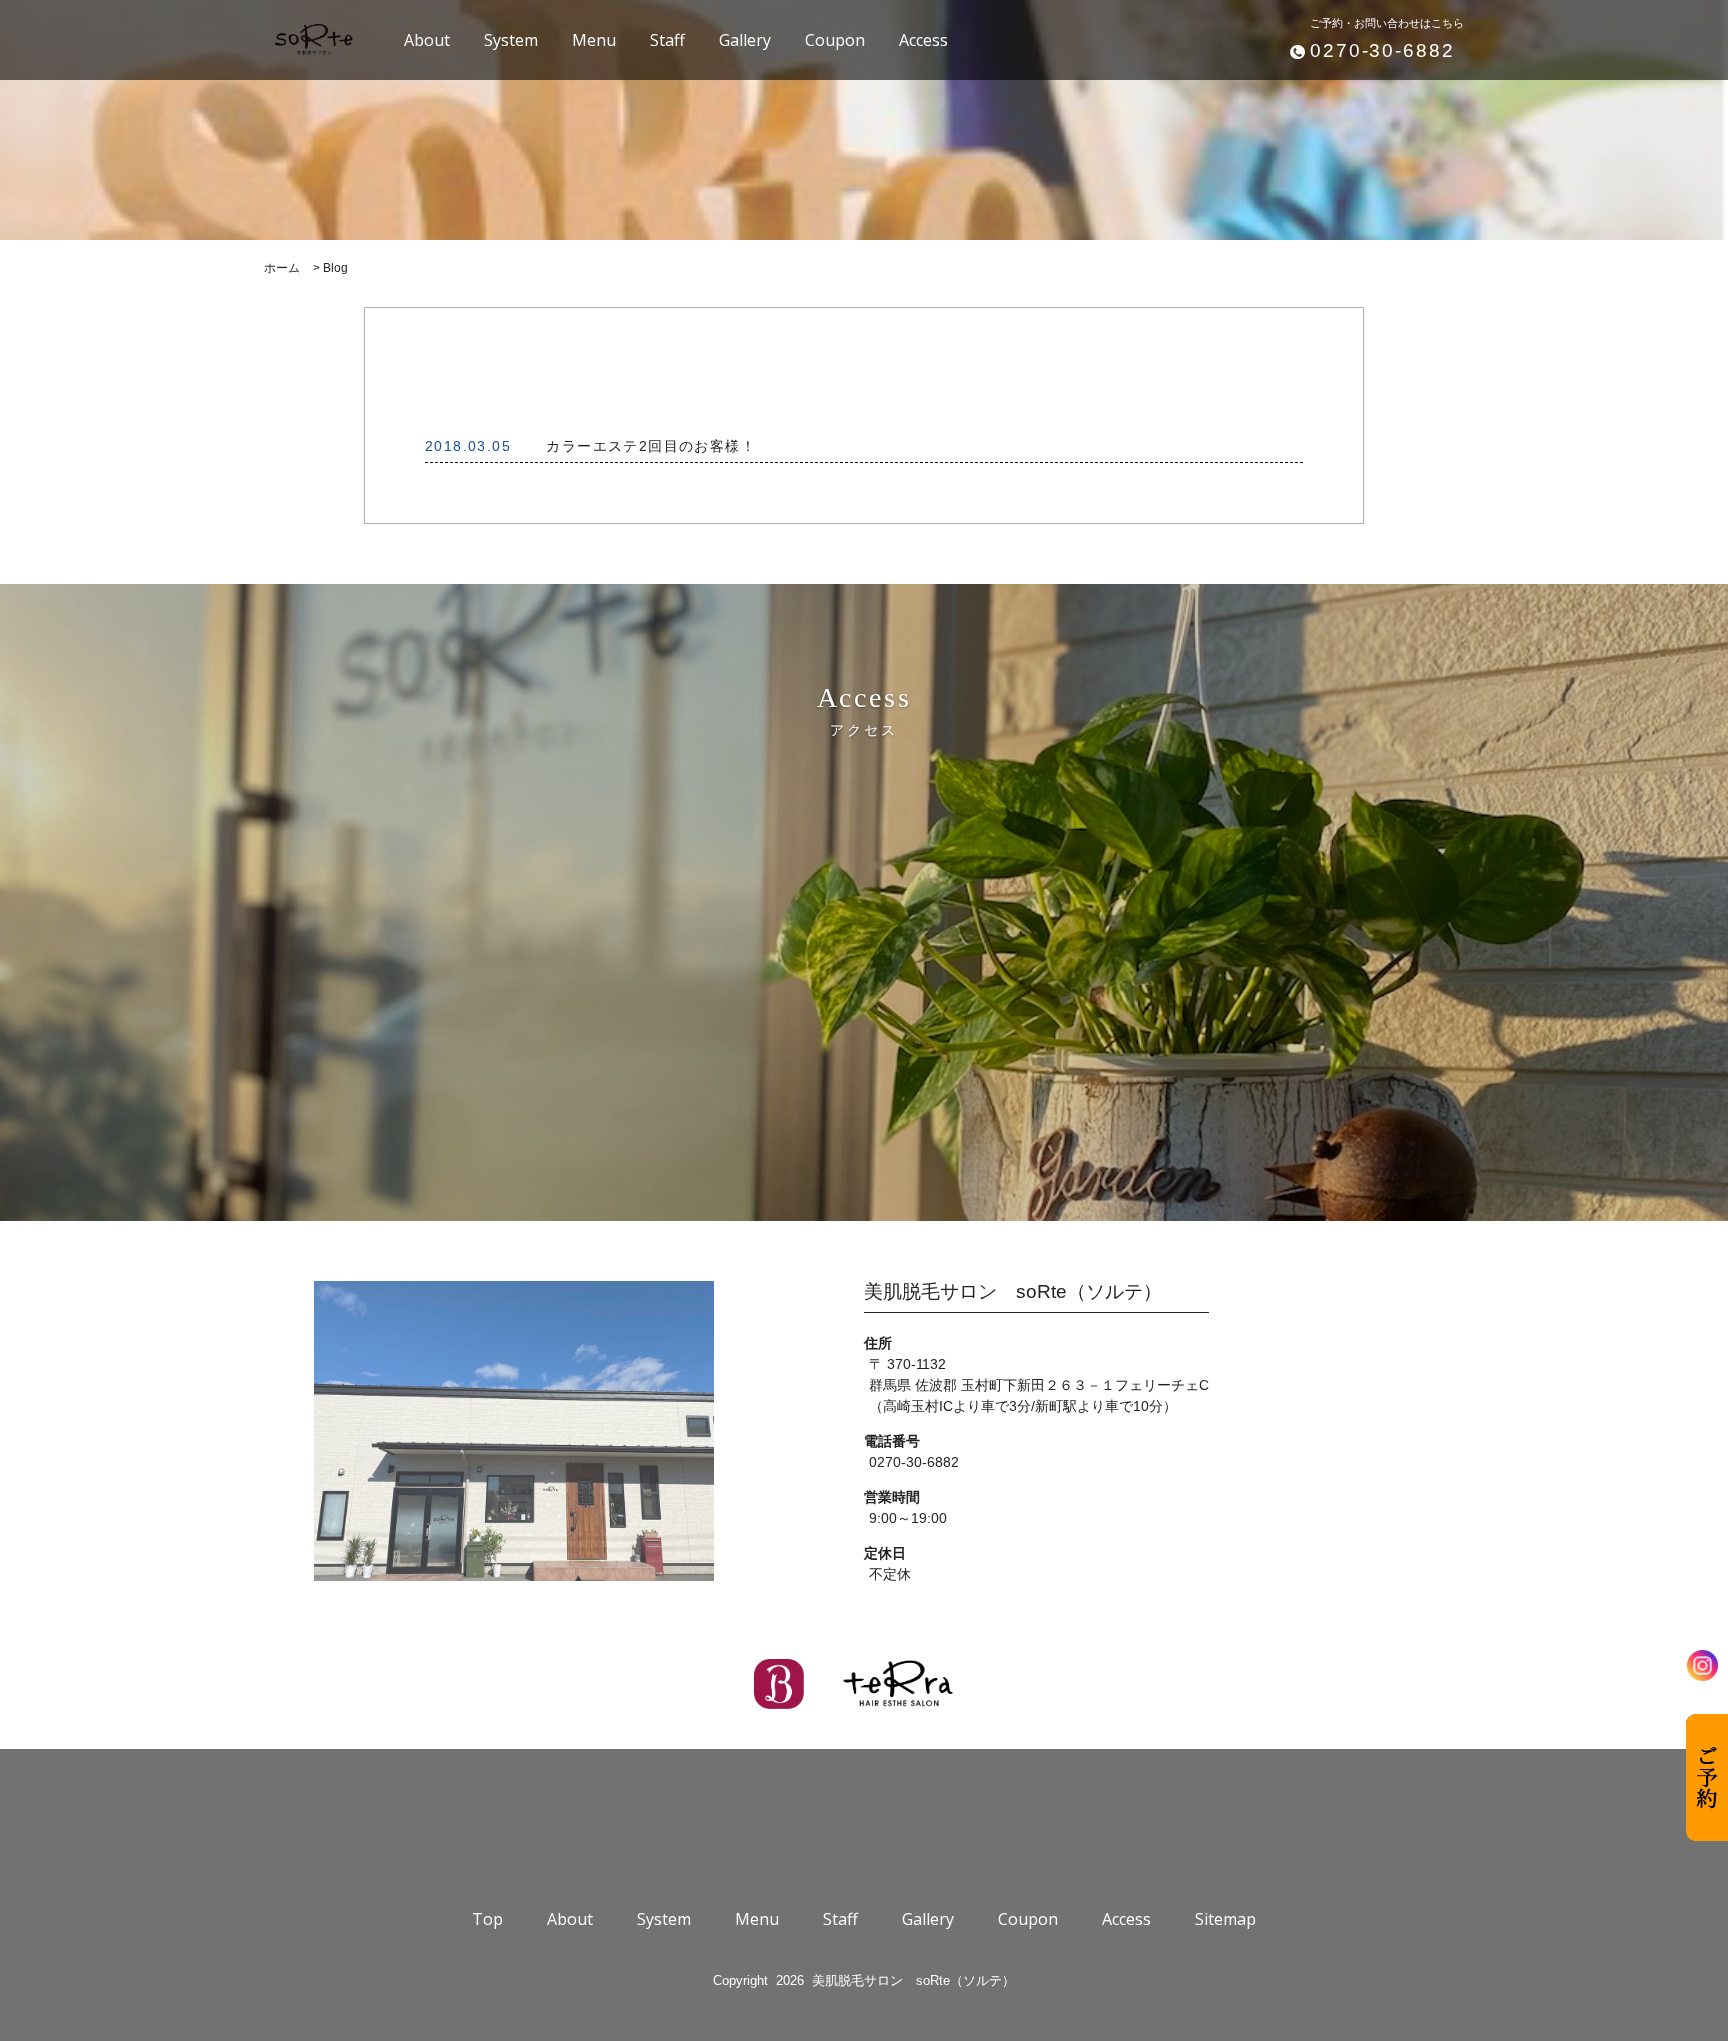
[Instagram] (1702, 1665)
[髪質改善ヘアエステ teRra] (899, 1684)
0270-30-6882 (1382, 50)
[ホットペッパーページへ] (779, 1684)
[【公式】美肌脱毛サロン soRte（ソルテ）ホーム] (313, 40)
